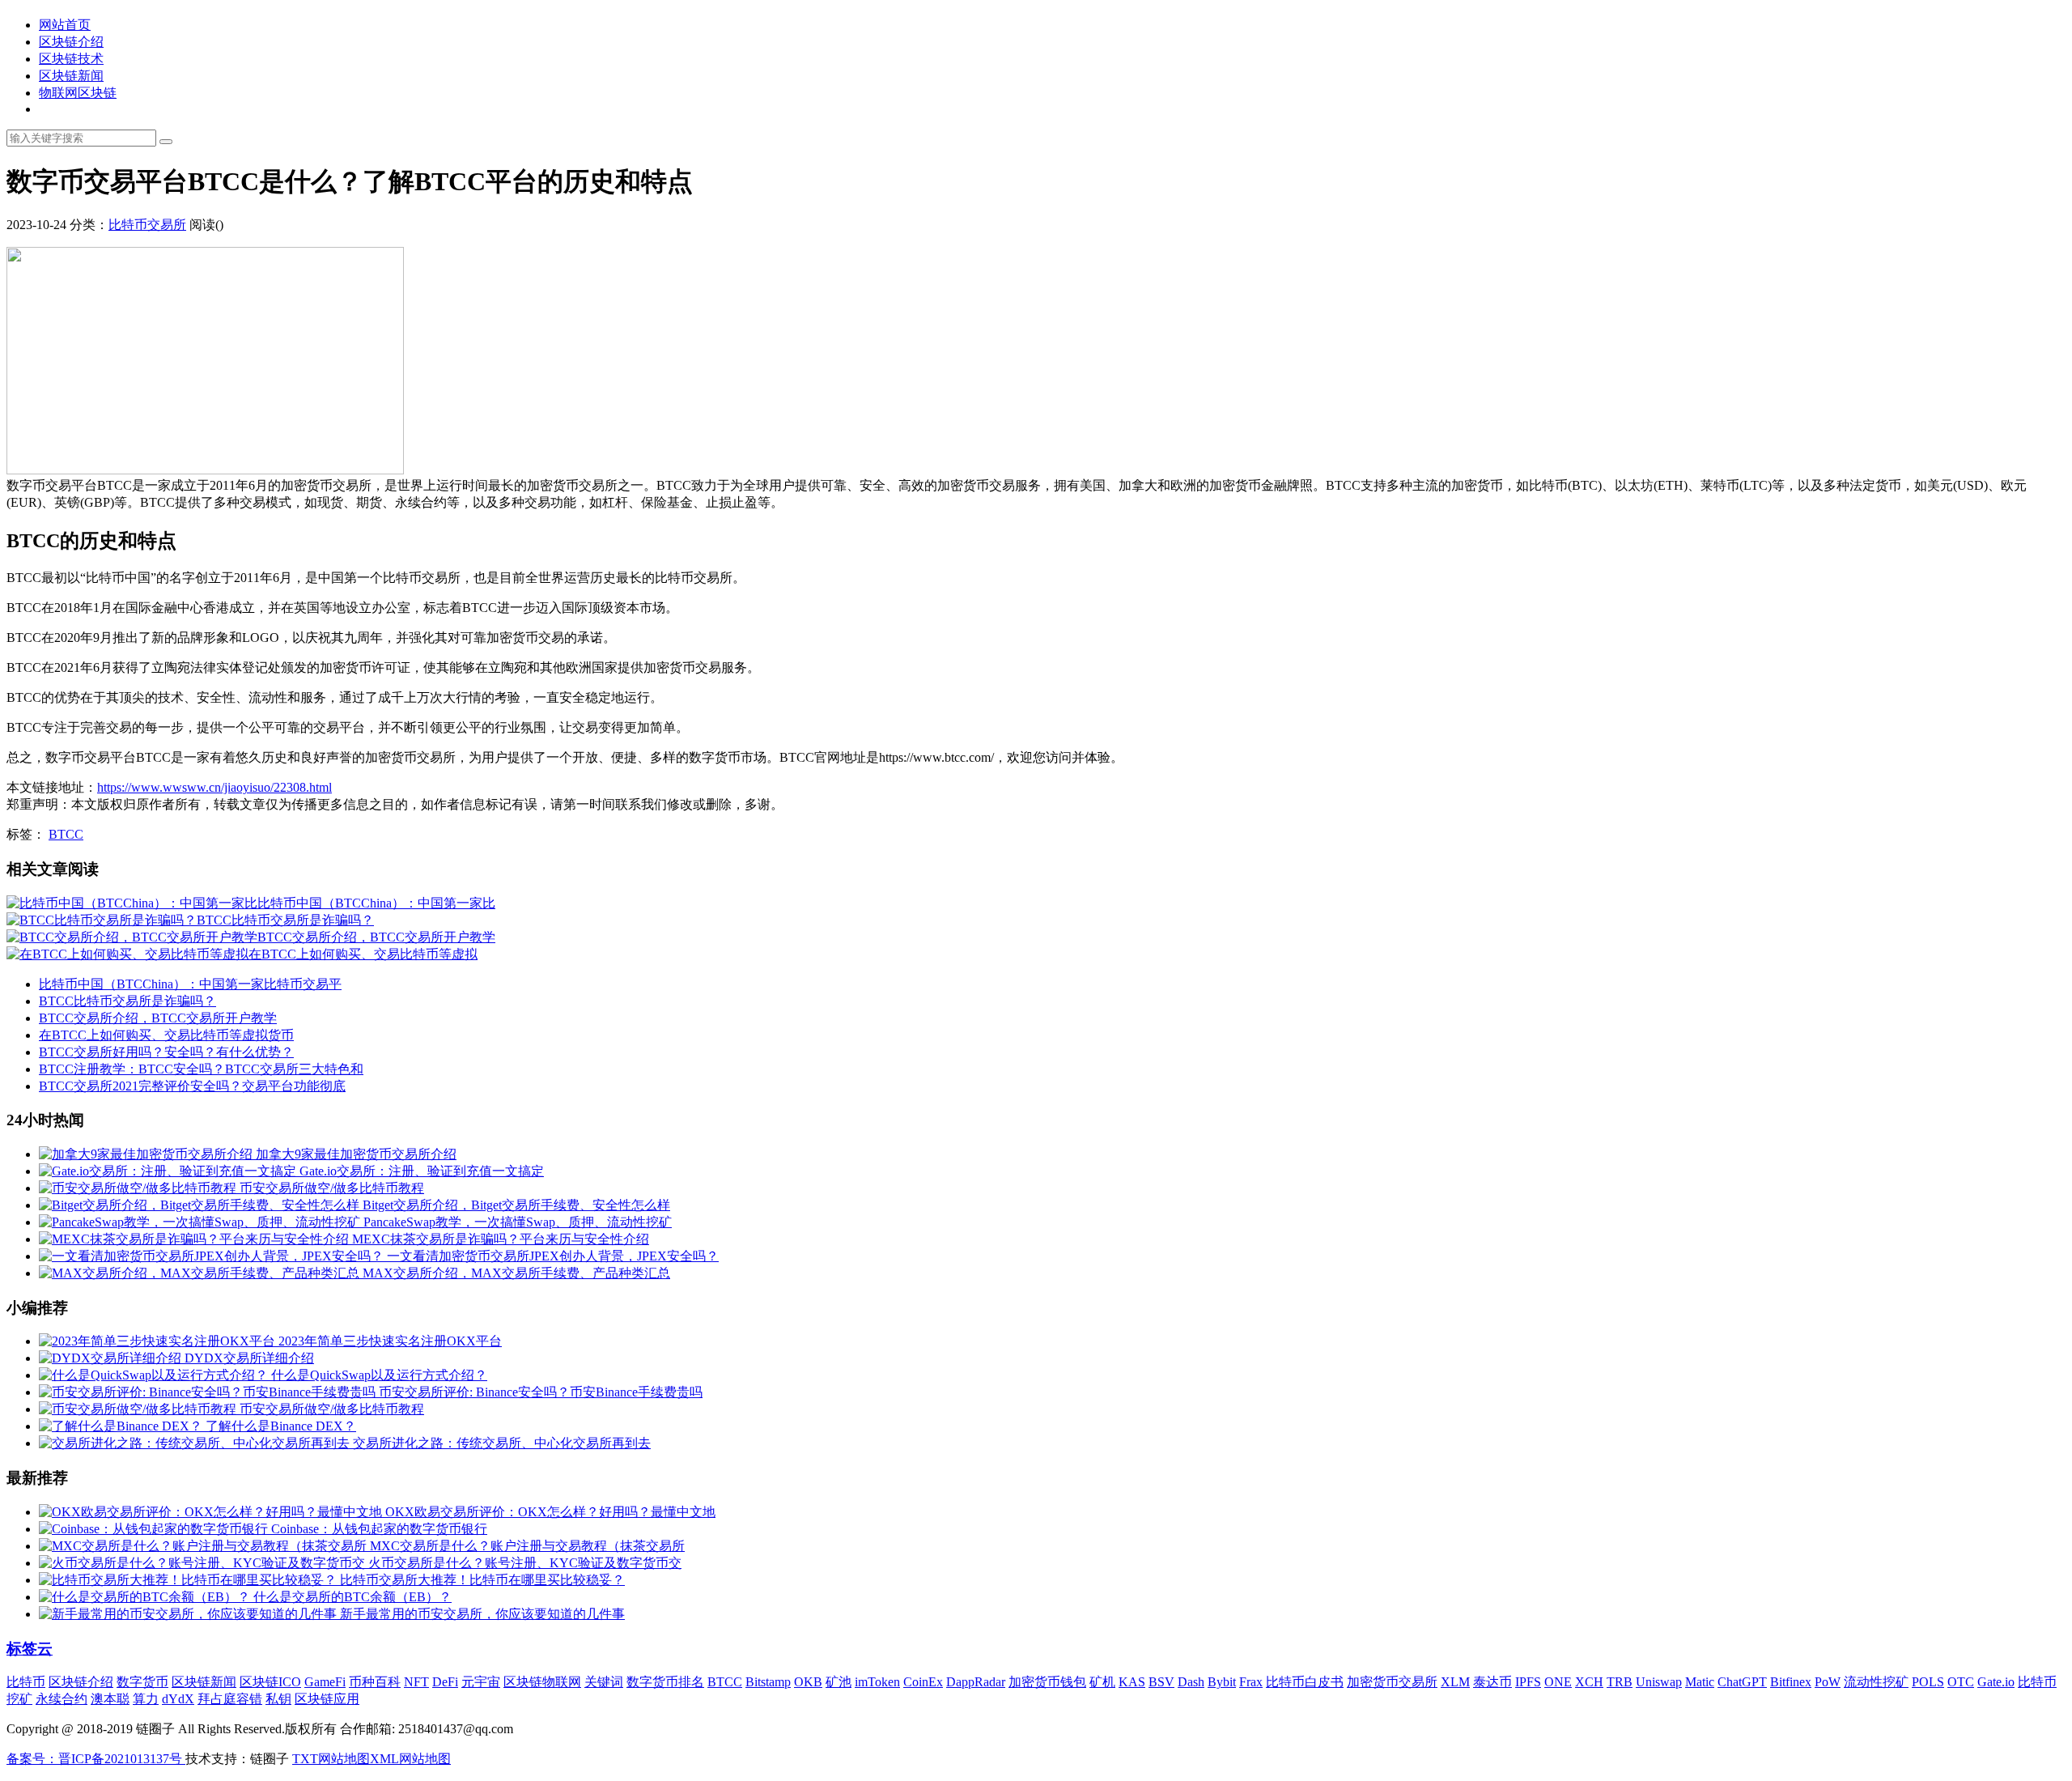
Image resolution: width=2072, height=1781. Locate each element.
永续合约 (62, 1699)
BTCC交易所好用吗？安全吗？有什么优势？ (166, 1052)
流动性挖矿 (1876, 1682)
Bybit (1222, 1682)
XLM (1455, 1682)
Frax (1251, 1682)
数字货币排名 (665, 1682)
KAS (1132, 1682)
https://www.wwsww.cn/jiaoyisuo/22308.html (214, 787)
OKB (808, 1682)
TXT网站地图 (331, 1759)
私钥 (278, 1699)
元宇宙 (481, 1682)
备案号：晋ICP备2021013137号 (96, 1759)
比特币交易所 (147, 225)
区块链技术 (71, 59)
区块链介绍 (71, 42)
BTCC (66, 834)
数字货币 (142, 1682)
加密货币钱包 (1047, 1682)
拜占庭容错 (230, 1699)
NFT (416, 1682)
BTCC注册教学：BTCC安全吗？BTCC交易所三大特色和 (201, 1069)
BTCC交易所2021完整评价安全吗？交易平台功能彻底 (192, 1086)
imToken (877, 1682)
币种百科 (375, 1682)
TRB (1620, 1682)
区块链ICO (270, 1682)
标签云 (30, 1649)
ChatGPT (1742, 1682)
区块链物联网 (542, 1682)
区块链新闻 (71, 76)
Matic (1700, 1682)
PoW (1828, 1682)
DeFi (445, 1682)
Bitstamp (768, 1682)
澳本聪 (110, 1699)
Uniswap (1659, 1682)
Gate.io (1996, 1682)
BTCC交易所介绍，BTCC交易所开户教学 (158, 1018)
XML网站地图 (410, 1759)
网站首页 (65, 25)
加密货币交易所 (1392, 1682)
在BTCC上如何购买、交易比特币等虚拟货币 (166, 1035)
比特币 (26, 1682)
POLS (1928, 1682)
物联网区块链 (78, 93)
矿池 (839, 1682)
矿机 (1102, 1682)
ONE (1558, 1682)
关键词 (604, 1682)
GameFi (325, 1682)
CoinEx (923, 1682)
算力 (146, 1699)
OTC (1961, 1682)
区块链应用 (327, 1699)
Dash (1191, 1682)
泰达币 (1492, 1682)
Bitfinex (1791, 1682)
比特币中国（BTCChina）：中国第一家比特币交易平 (190, 984)
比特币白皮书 (1305, 1682)
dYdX (178, 1699)
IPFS (1528, 1682)
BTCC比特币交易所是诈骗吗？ (127, 1001)
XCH (1589, 1682)
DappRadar (976, 1682)
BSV (1161, 1682)
